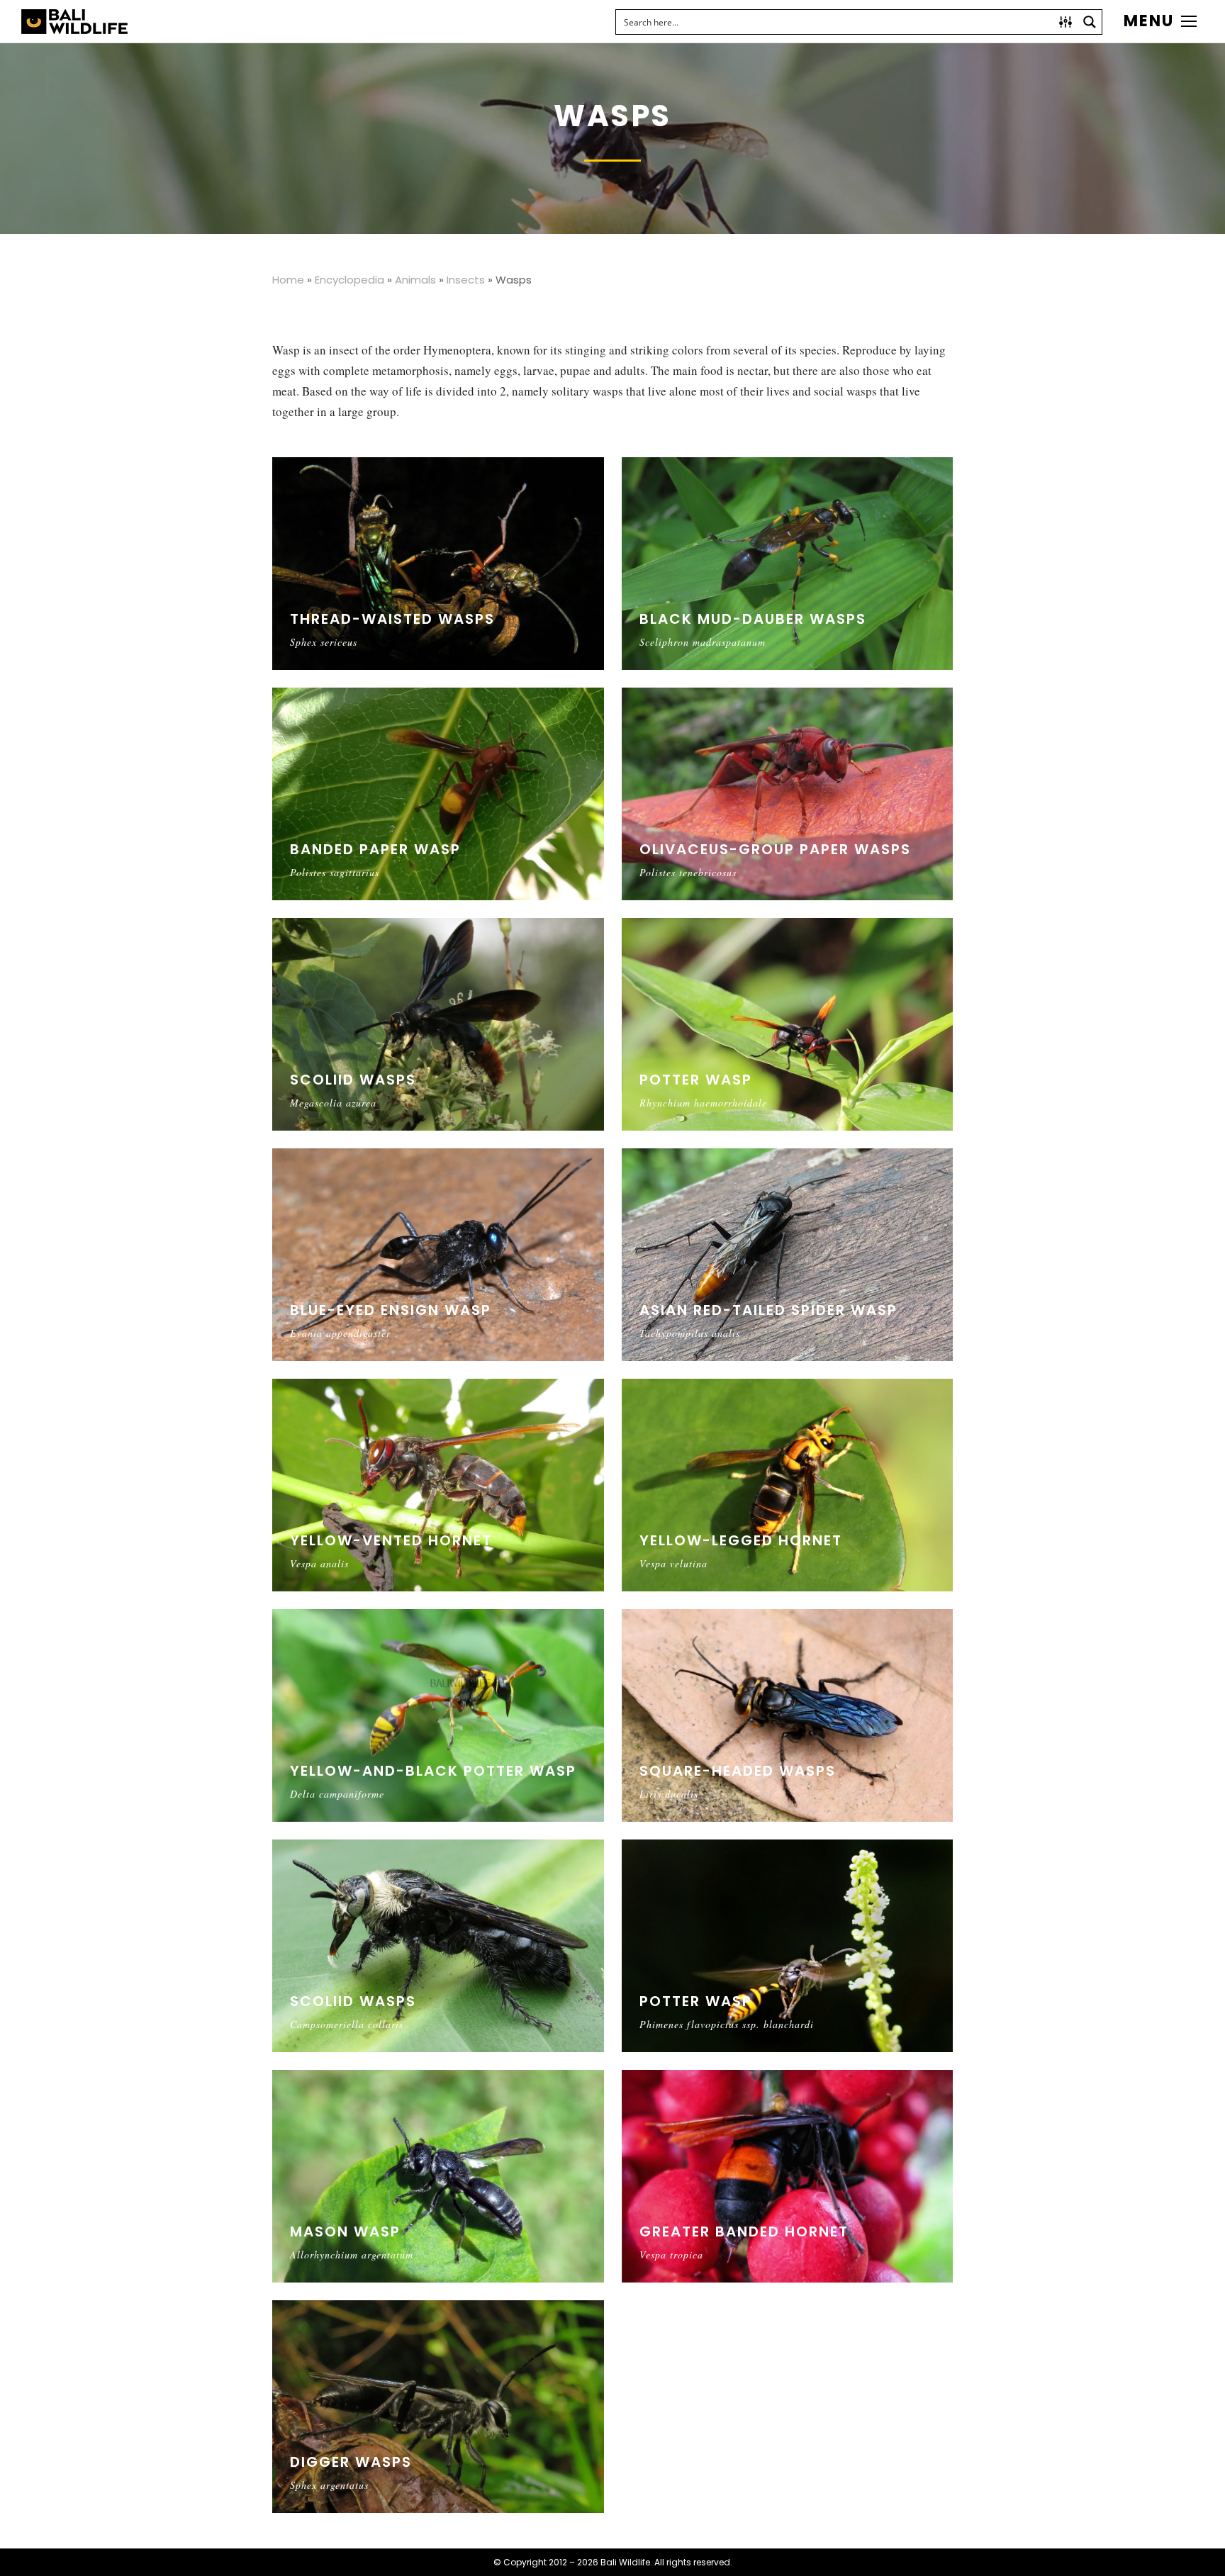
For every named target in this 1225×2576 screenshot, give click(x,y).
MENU (1149, 21)
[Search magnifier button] (1090, 22)
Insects (466, 280)
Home (288, 280)
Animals (415, 280)
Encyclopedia (349, 280)
